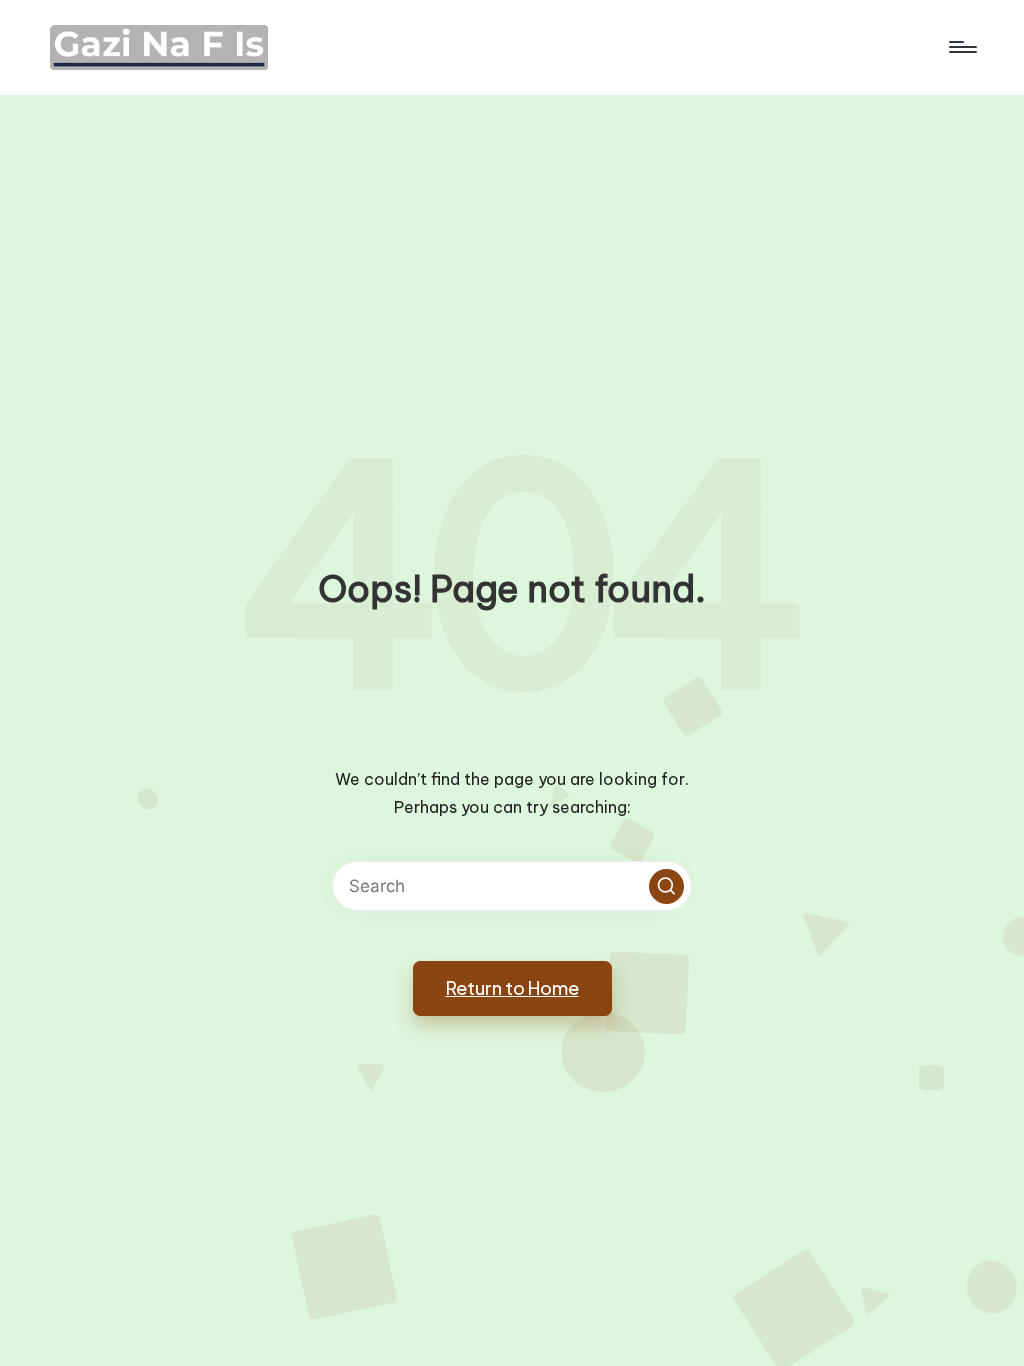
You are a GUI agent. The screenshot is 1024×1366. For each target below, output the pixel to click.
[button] (666, 886)
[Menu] (961, 47)
